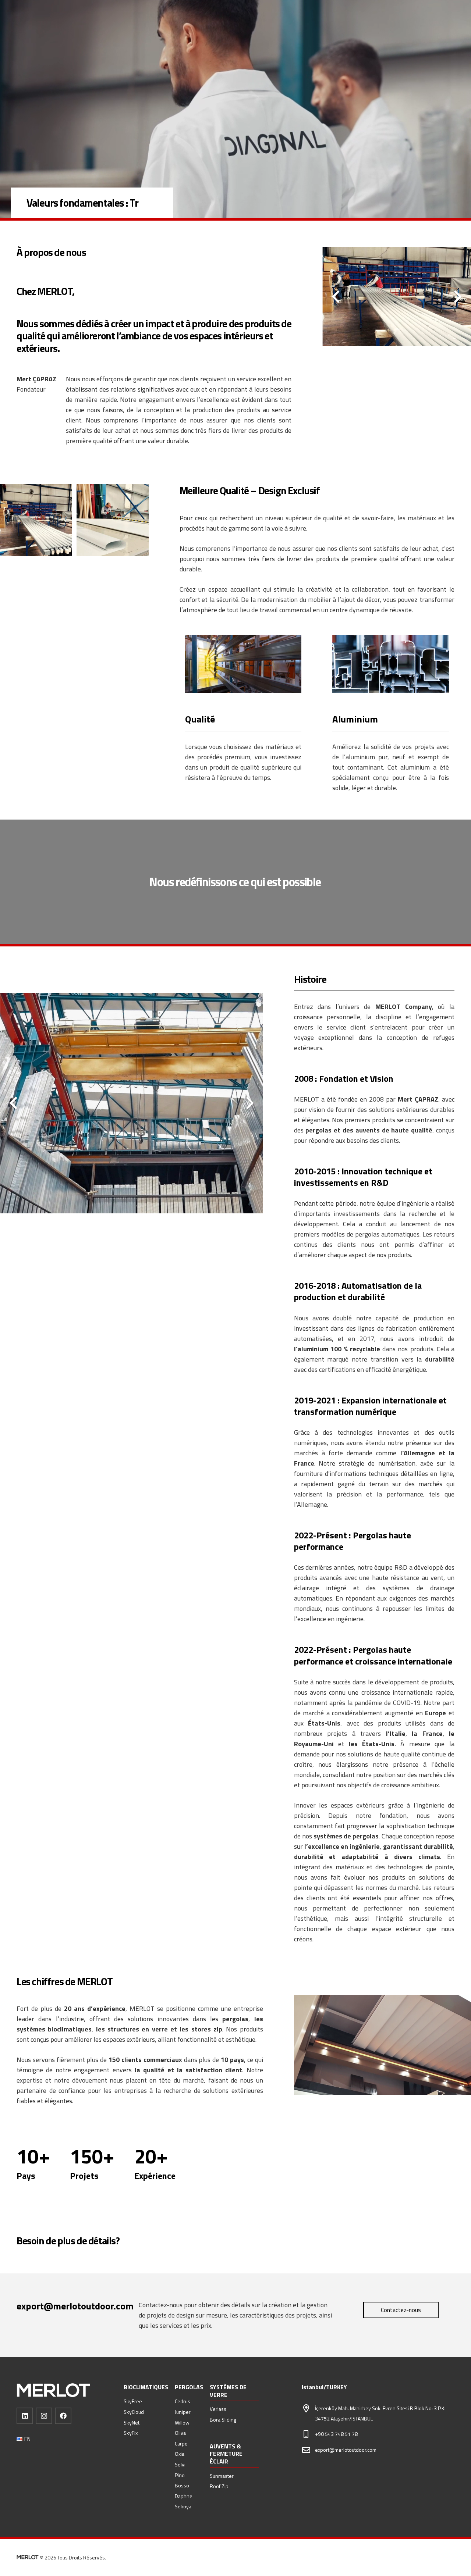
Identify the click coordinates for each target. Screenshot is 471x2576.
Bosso (182, 2485)
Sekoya (183, 2506)
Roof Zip (219, 2486)
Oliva (180, 2433)
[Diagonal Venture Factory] (36, 520)
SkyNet (132, 2422)
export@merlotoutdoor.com (346, 2450)
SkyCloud (134, 2412)
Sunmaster (222, 2476)
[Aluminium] (391, 664)
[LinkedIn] (25, 2416)
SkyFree (133, 2401)
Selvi (180, 2464)
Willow (182, 2422)
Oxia (180, 2454)
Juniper (183, 2412)
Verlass (218, 2409)
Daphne (184, 2496)
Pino (180, 2475)
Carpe (181, 2443)
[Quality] (243, 664)
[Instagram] (44, 2416)
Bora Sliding (223, 2420)
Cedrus (183, 2401)
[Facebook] (63, 2416)
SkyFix (131, 2433)
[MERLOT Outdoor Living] (53, 2391)
